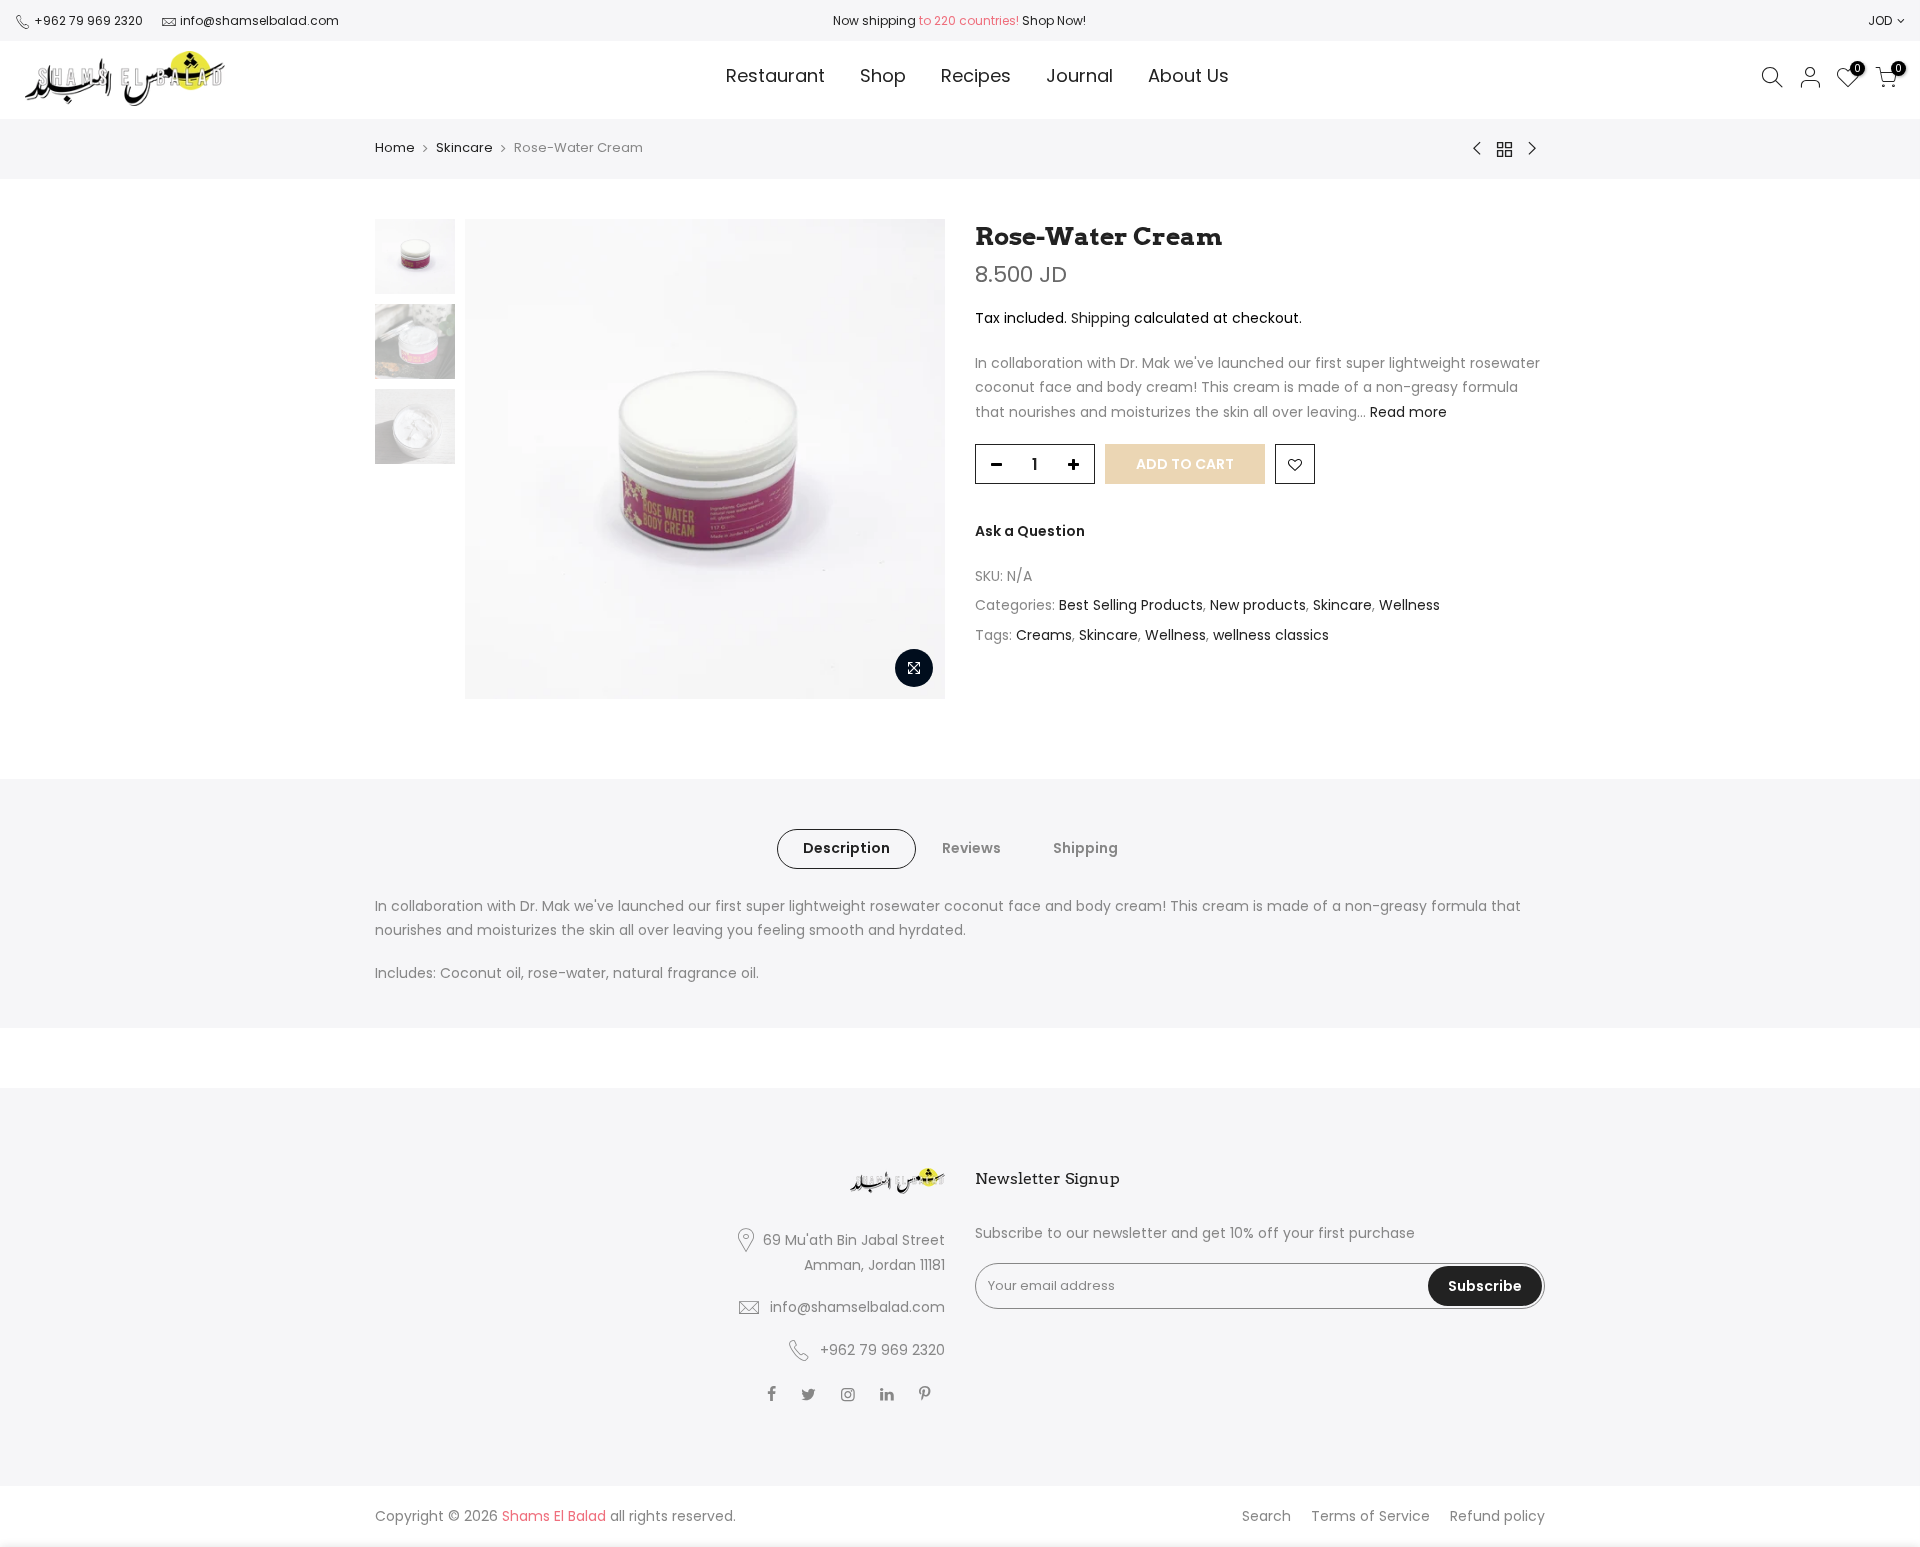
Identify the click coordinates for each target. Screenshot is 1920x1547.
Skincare (464, 147)
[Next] (910, 459)
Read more (1406, 412)
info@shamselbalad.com (259, 20)
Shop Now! (1052, 20)
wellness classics (1271, 635)
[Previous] (500, 459)
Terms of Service (1370, 1516)
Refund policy (1497, 1516)
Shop (883, 75)
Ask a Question (1030, 531)
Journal (1079, 75)
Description (846, 848)
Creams (1044, 635)
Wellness (1409, 605)
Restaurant (775, 75)
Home (395, 147)
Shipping (1100, 318)
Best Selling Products (1131, 605)
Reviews (971, 848)
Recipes (976, 75)
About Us (1188, 75)
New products (1258, 605)
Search (1266, 1516)
